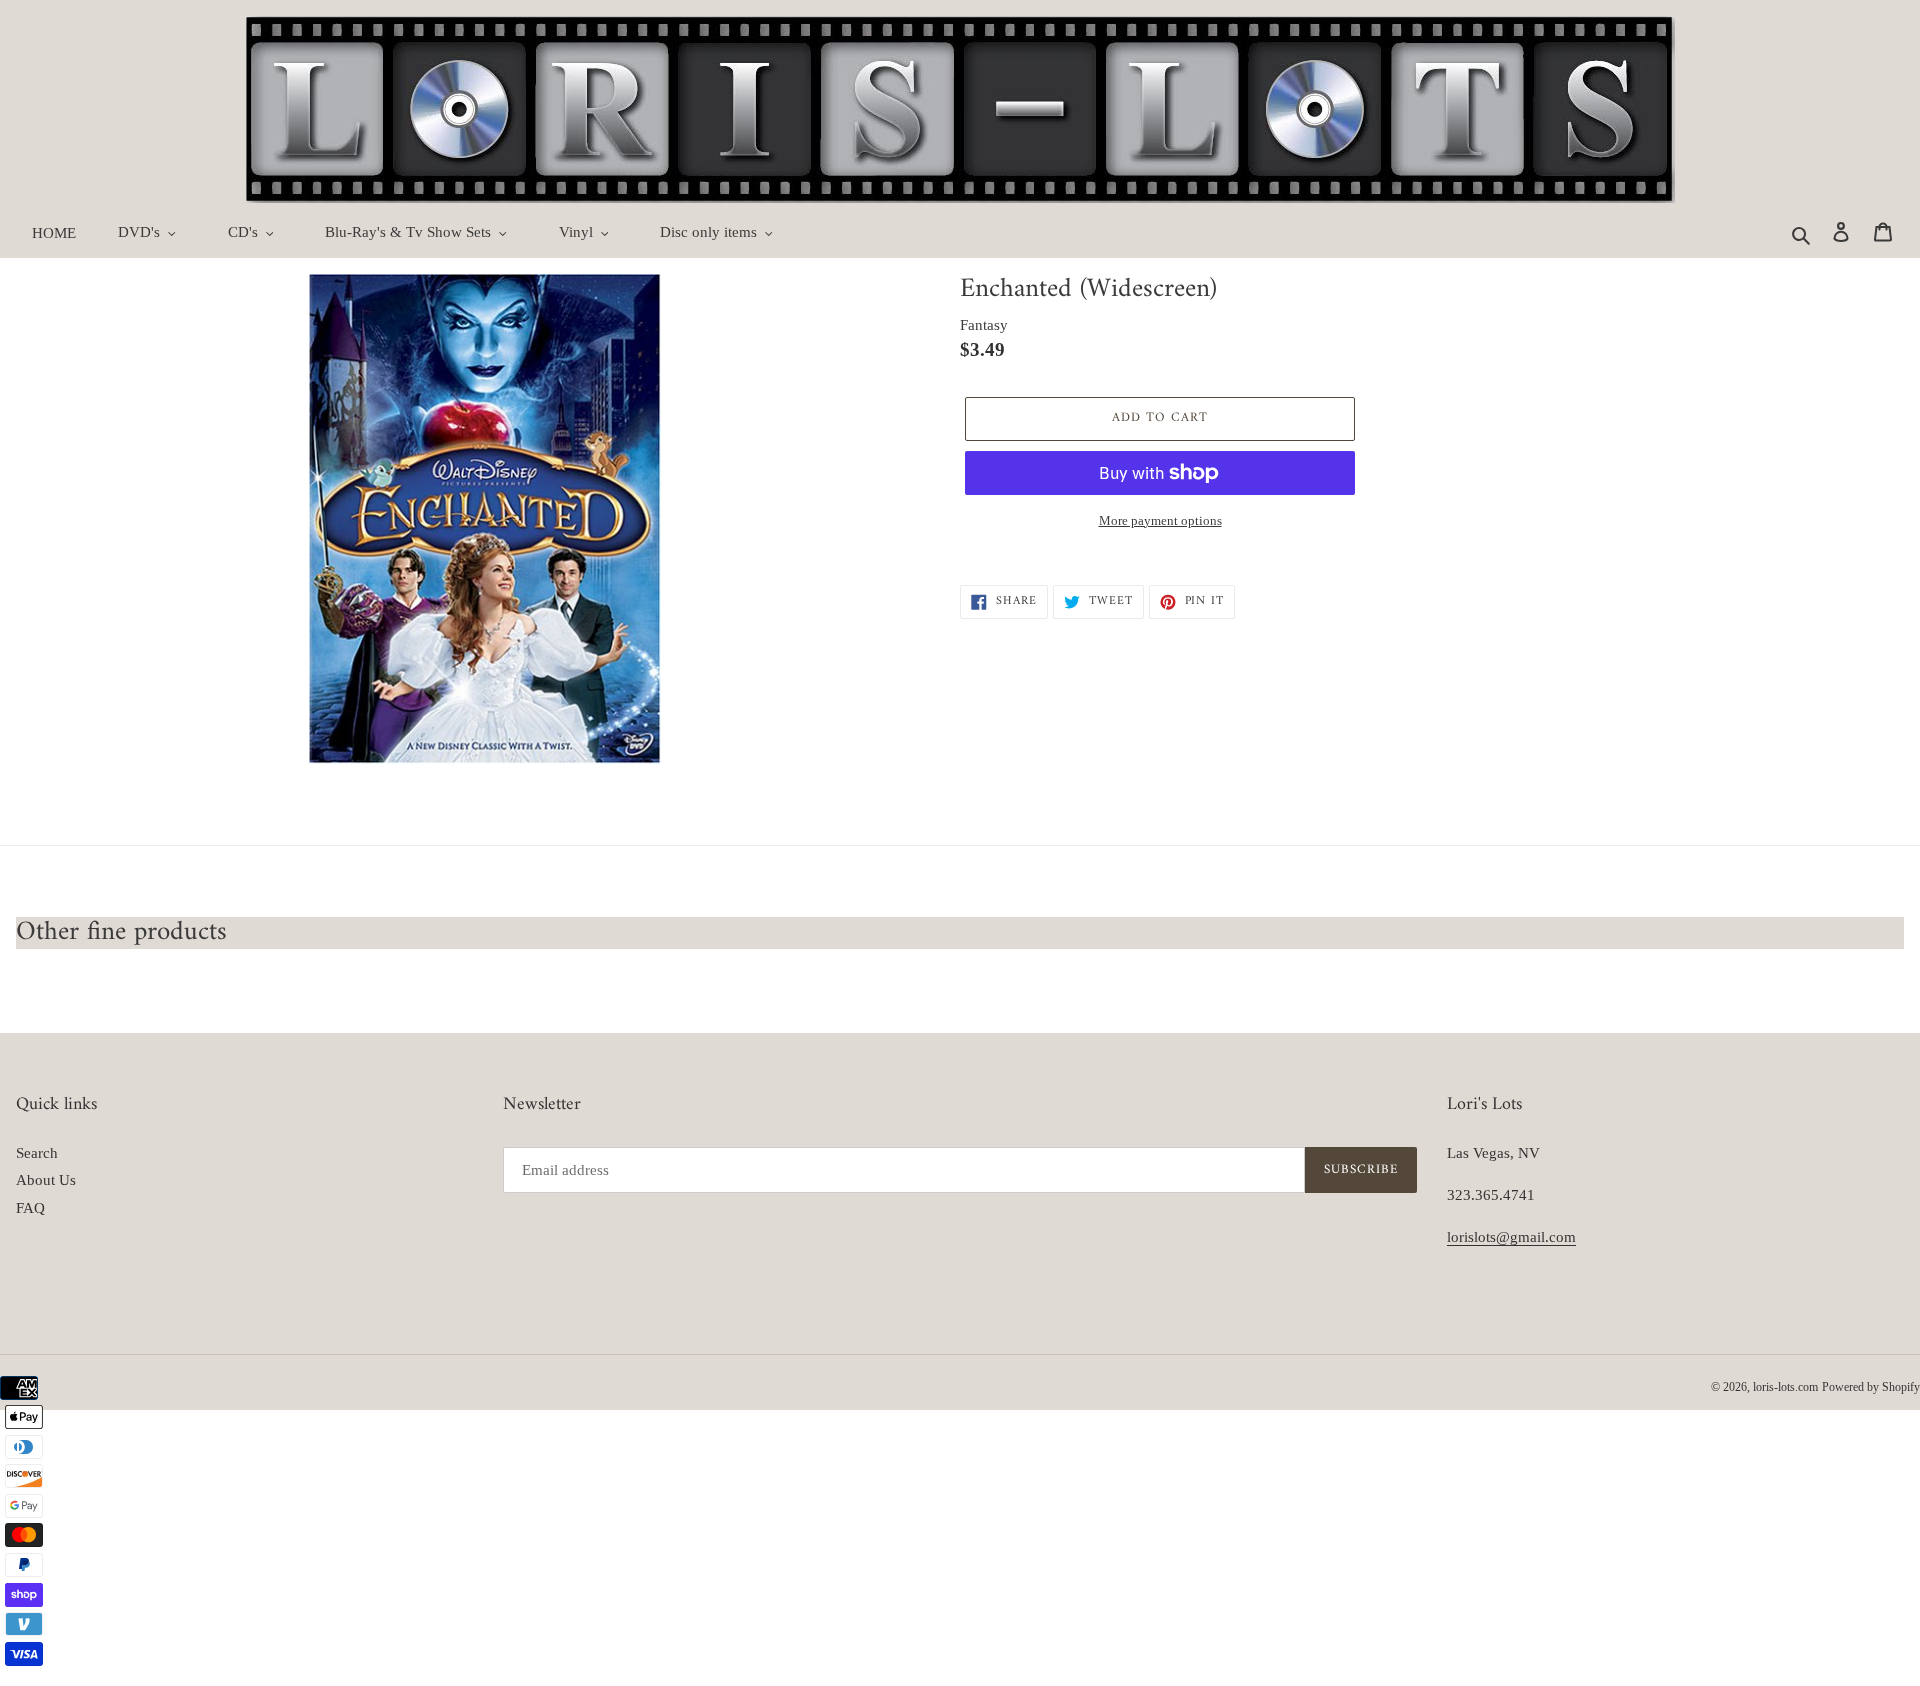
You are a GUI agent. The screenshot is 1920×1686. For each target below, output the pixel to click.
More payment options (1160, 520)
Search (37, 1153)
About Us (46, 1180)
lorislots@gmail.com (1511, 1237)
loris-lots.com (1785, 1387)
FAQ (30, 1208)
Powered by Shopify (1871, 1387)
